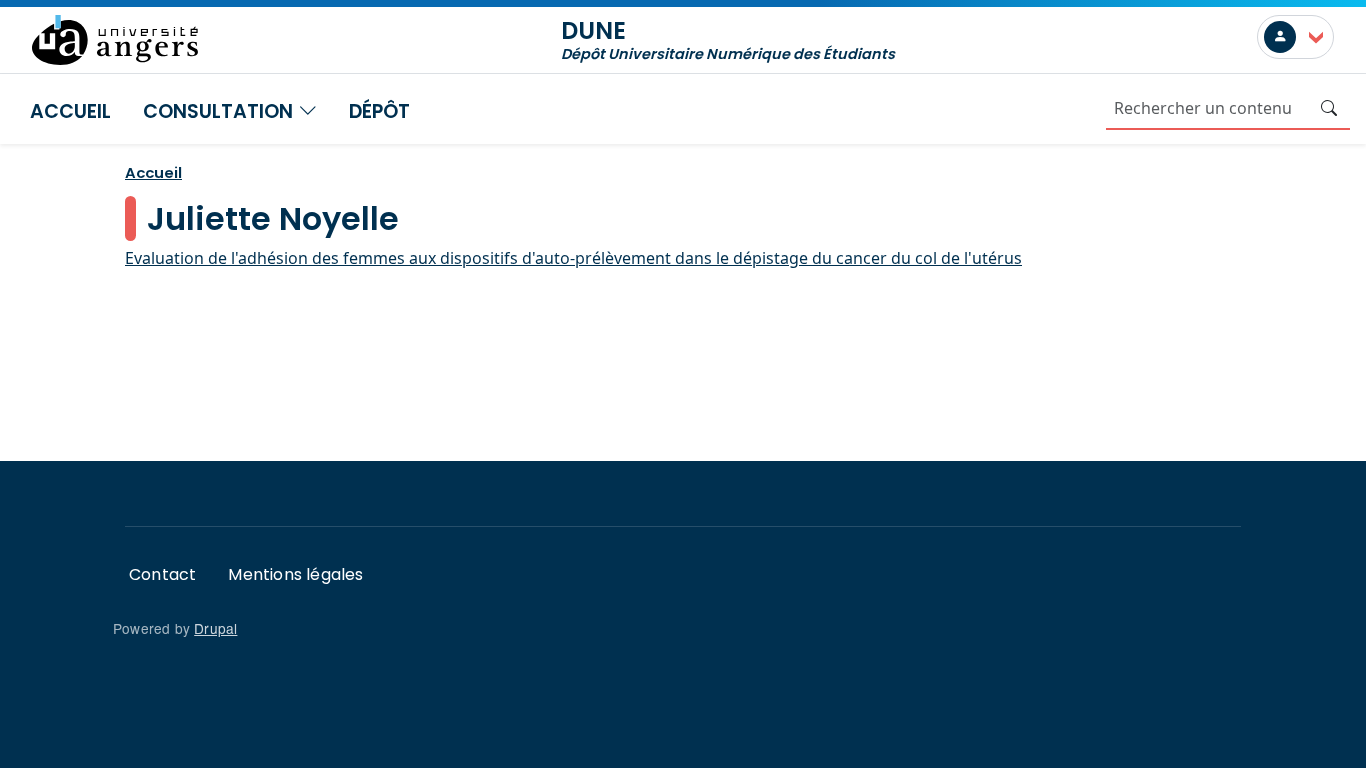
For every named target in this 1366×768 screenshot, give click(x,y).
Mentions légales (295, 574)
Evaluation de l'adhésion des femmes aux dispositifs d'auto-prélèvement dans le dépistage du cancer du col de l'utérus (573, 258)
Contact (162, 574)
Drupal (215, 628)
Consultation (220, 111)
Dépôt (379, 111)
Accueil (70, 111)
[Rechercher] (1329, 108)
